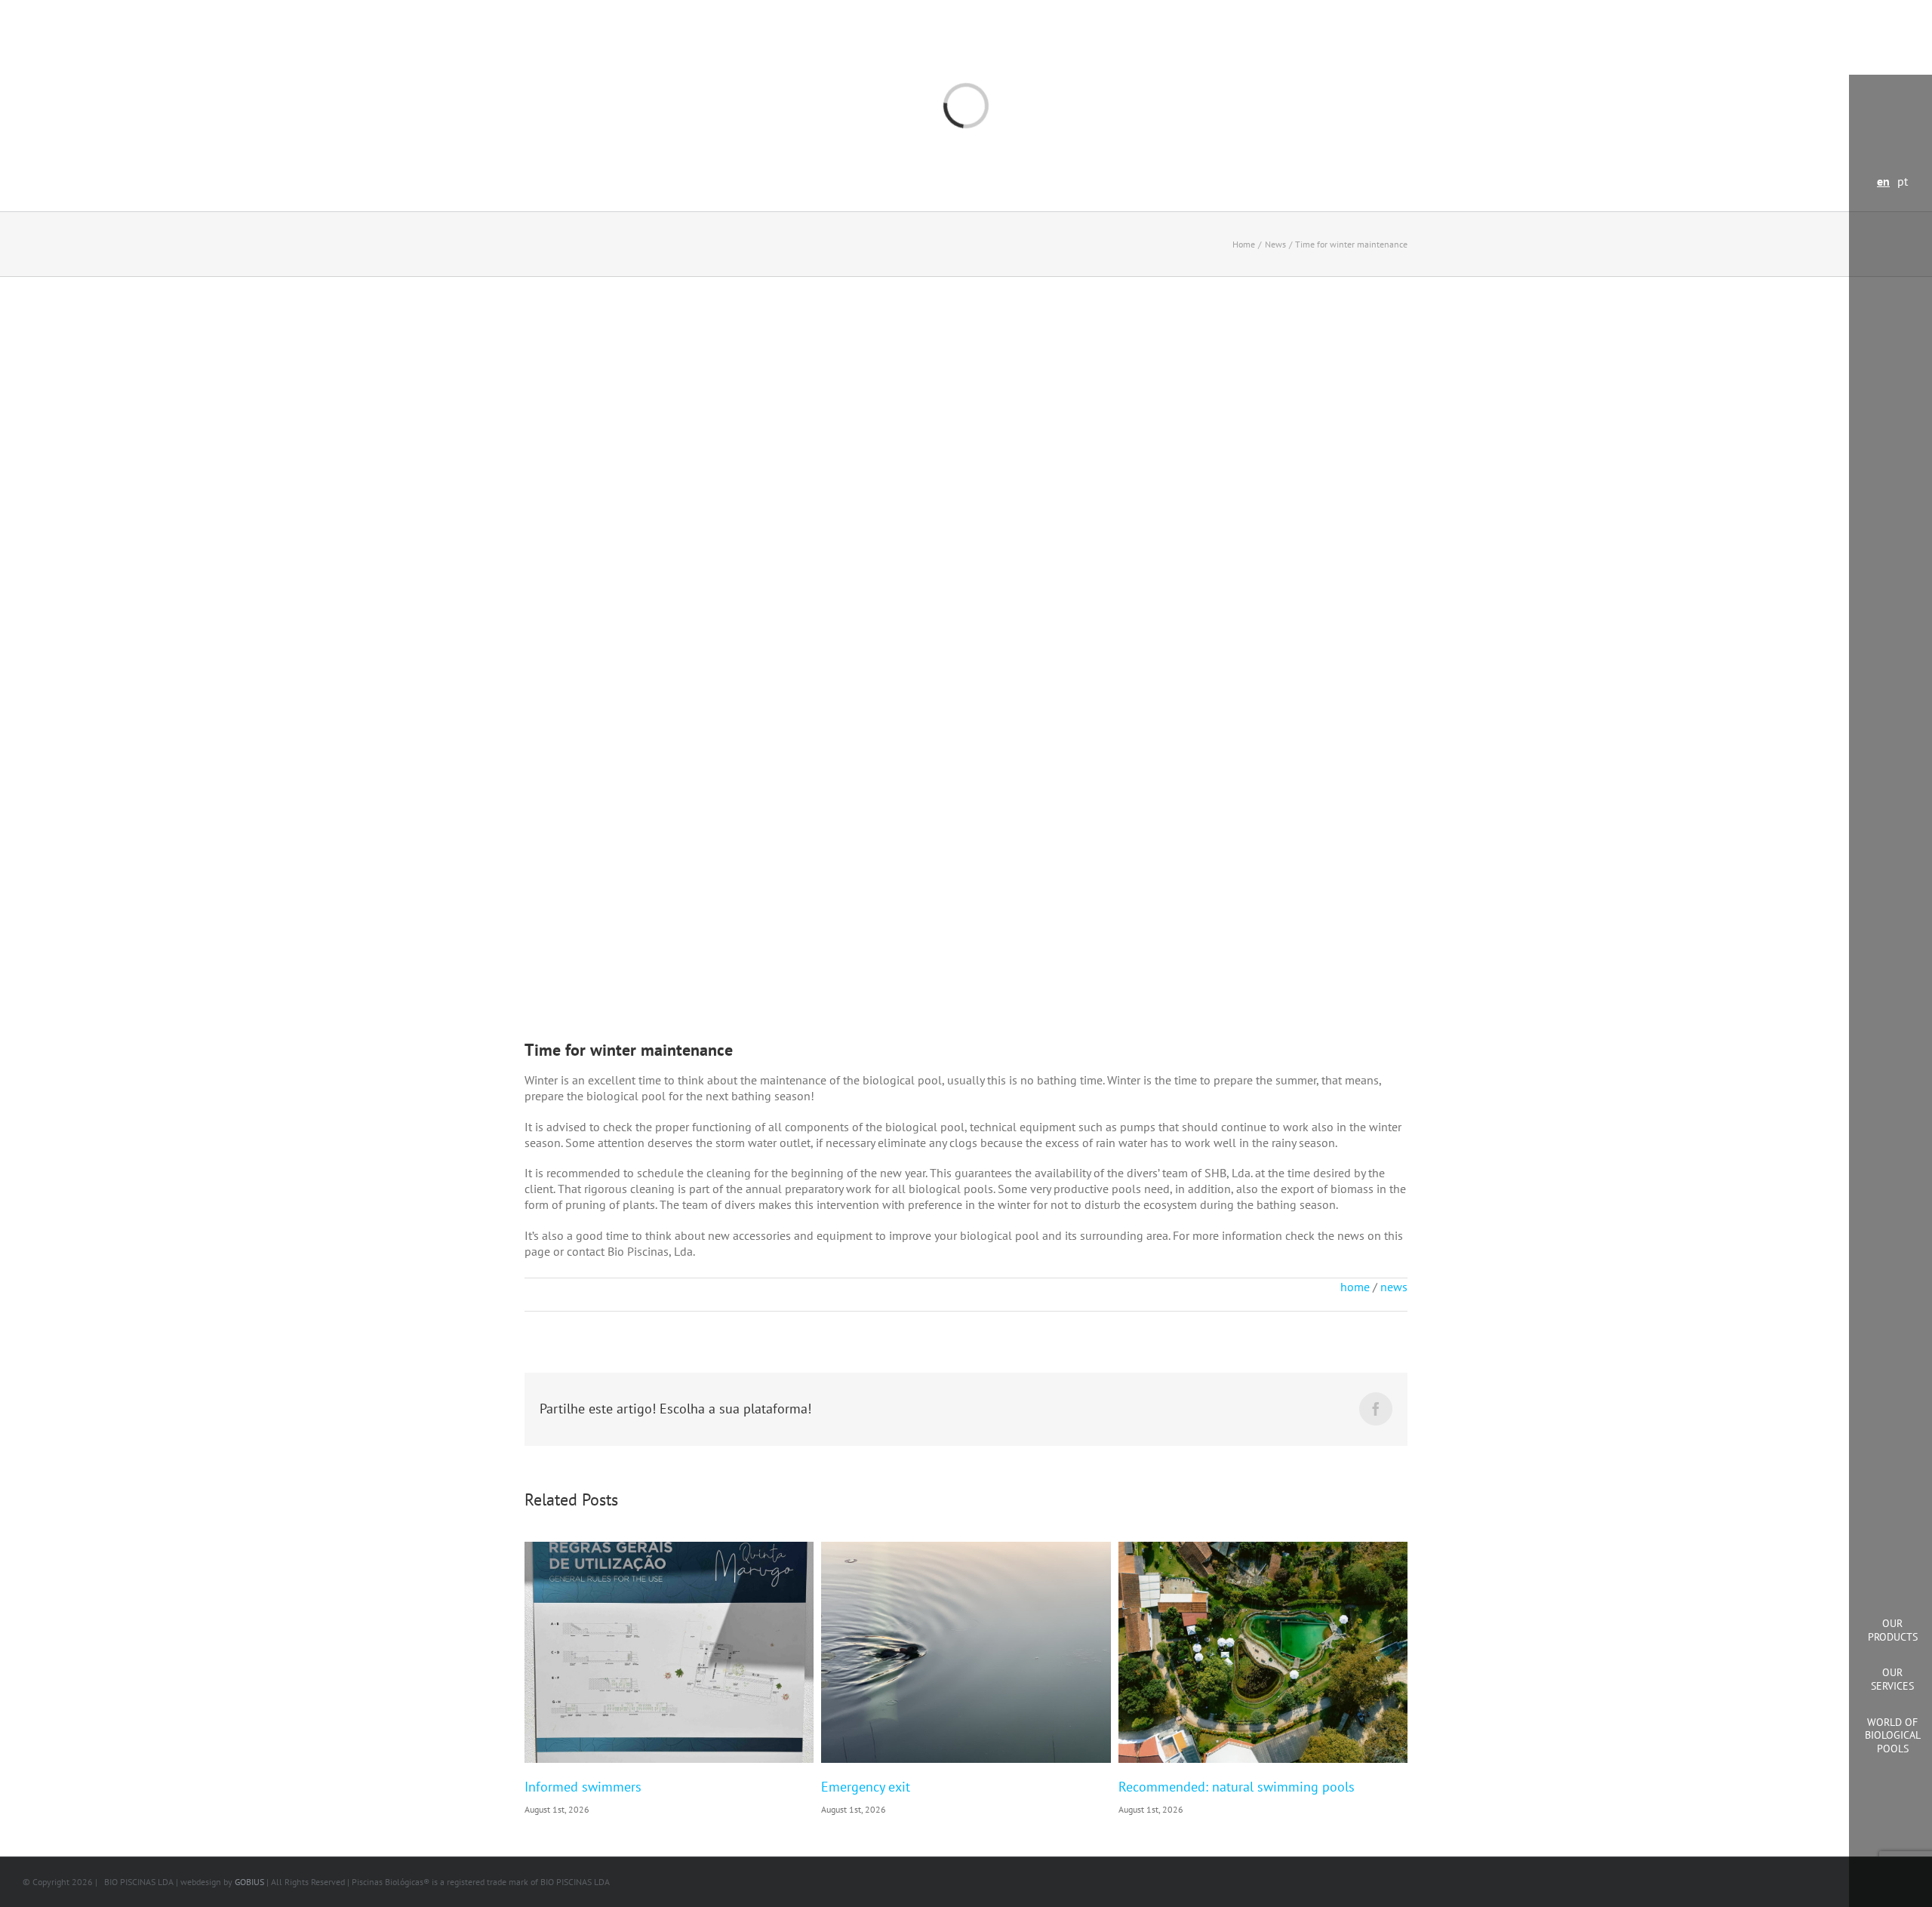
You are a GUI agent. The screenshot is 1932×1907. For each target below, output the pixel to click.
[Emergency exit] (966, 1653)
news (1394, 1287)
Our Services (1892, 1679)
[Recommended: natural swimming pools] (1263, 1653)
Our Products (1893, 1630)
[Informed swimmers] (669, 1653)
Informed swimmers (583, 1787)
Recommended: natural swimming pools (1237, 1787)
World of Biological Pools (1893, 1735)
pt (1903, 181)
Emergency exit (866, 1787)
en (1883, 181)
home (1355, 1287)
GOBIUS (249, 1882)
